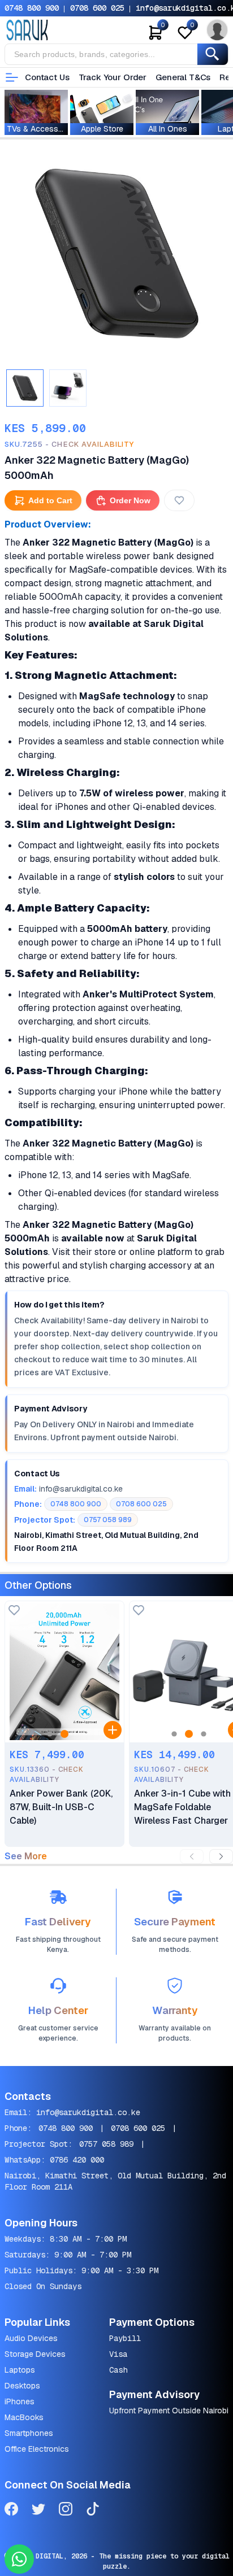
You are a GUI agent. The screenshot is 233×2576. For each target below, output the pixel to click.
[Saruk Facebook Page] (11, 2511)
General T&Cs (183, 77)
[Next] (221, 1856)
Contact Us (47, 77)
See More (26, 1856)
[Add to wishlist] (14, 1611)
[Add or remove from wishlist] (179, 500)
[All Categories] (12, 77)
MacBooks (24, 2417)
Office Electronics (37, 2449)
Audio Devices (31, 2338)
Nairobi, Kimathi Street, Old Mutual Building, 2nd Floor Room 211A (115, 2181)
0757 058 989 (106, 2144)
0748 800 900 (32, 8)
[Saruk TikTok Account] (93, 2511)
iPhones (20, 2401)
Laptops (20, 2370)
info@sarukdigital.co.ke (88, 2112)
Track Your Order (113, 77)
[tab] (25, 388)
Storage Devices (35, 2354)
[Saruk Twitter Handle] (38, 2511)
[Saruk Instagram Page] (66, 2511)
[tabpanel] (116, 254)
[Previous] (192, 1856)
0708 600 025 (97, 8)
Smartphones (29, 2433)
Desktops (22, 2386)
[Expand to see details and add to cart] (113, 1730)
